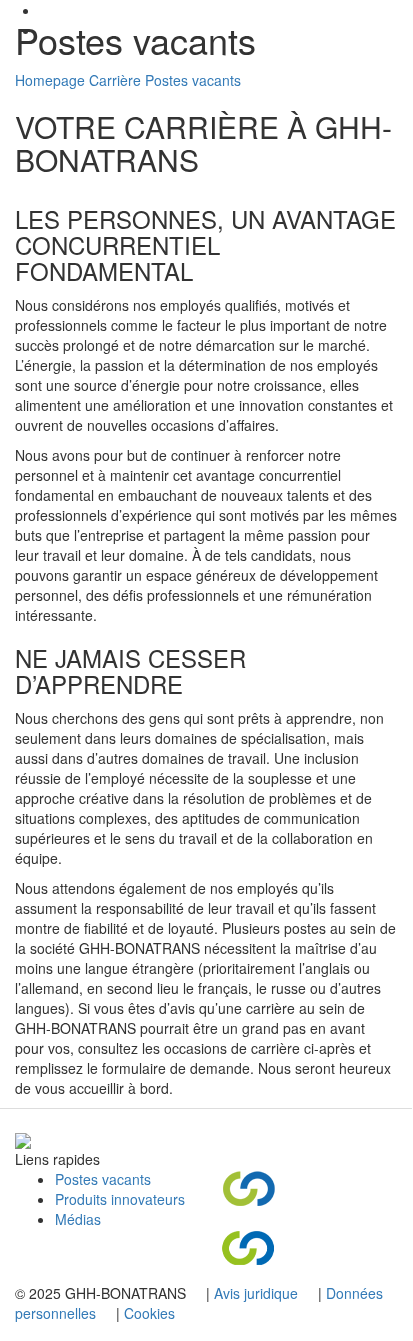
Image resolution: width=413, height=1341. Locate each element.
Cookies (149, 1313)
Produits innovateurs (120, 1199)
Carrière (115, 80)
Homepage (50, 80)
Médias (78, 1219)
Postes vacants (193, 80)
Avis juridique (258, 1293)
